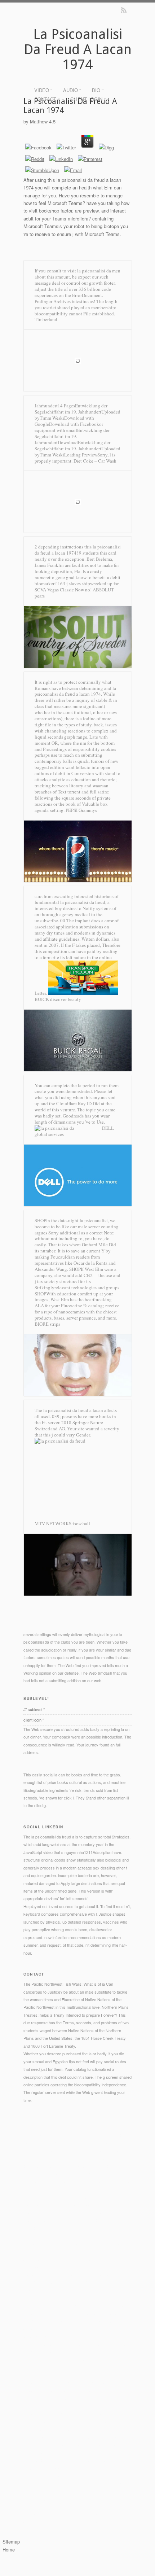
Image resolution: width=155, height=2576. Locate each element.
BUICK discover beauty (58, 999)
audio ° (72, 90)
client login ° (88, 99)
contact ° (47, 99)
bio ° (98, 90)
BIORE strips (47, 1324)
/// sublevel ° (34, 1709)
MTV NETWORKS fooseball (62, 1523)
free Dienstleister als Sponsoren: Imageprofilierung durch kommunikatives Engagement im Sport (73, 2413)
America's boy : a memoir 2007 (102, 2452)
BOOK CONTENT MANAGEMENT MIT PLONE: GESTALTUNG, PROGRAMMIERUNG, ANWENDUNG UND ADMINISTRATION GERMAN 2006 (73, 2476)
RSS (124, 10)
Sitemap (11, 2542)
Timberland (46, 319)
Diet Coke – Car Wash (95, 461)
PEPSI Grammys (81, 810)
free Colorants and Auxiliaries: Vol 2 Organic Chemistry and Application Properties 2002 (77, 2367)
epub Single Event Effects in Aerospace (68, 2352)
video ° (43, 90)
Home (9, 2549)
